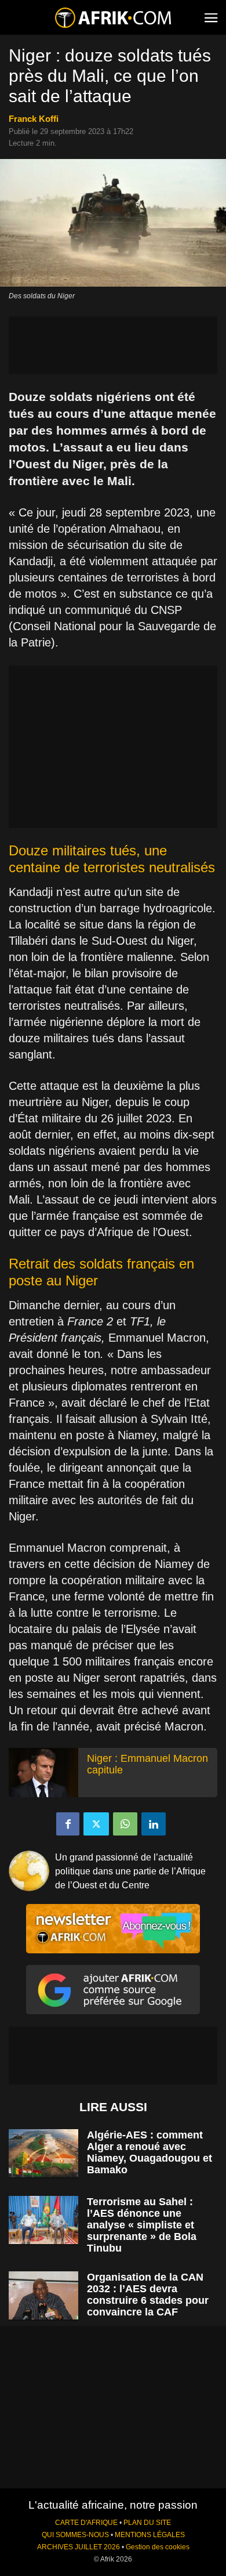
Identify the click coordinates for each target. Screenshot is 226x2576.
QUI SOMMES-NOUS (75, 2535)
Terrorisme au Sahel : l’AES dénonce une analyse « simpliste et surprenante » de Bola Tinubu (142, 2225)
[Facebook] (68, 1824)
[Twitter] (96, 1824)
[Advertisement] (113, 345)
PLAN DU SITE (147, 2523)
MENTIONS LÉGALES (150, 2535)
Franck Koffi (34, 119)
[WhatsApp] (125, 1824)
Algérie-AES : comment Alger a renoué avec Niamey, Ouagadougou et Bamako (150, 2152)
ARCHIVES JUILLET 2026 (79, 2547)
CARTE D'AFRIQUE (86, 2523)
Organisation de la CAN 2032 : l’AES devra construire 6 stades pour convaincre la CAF (148, 2295)
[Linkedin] (154, 1824)
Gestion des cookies (158, 2547)
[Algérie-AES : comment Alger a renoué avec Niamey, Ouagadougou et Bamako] (43, 2153)
